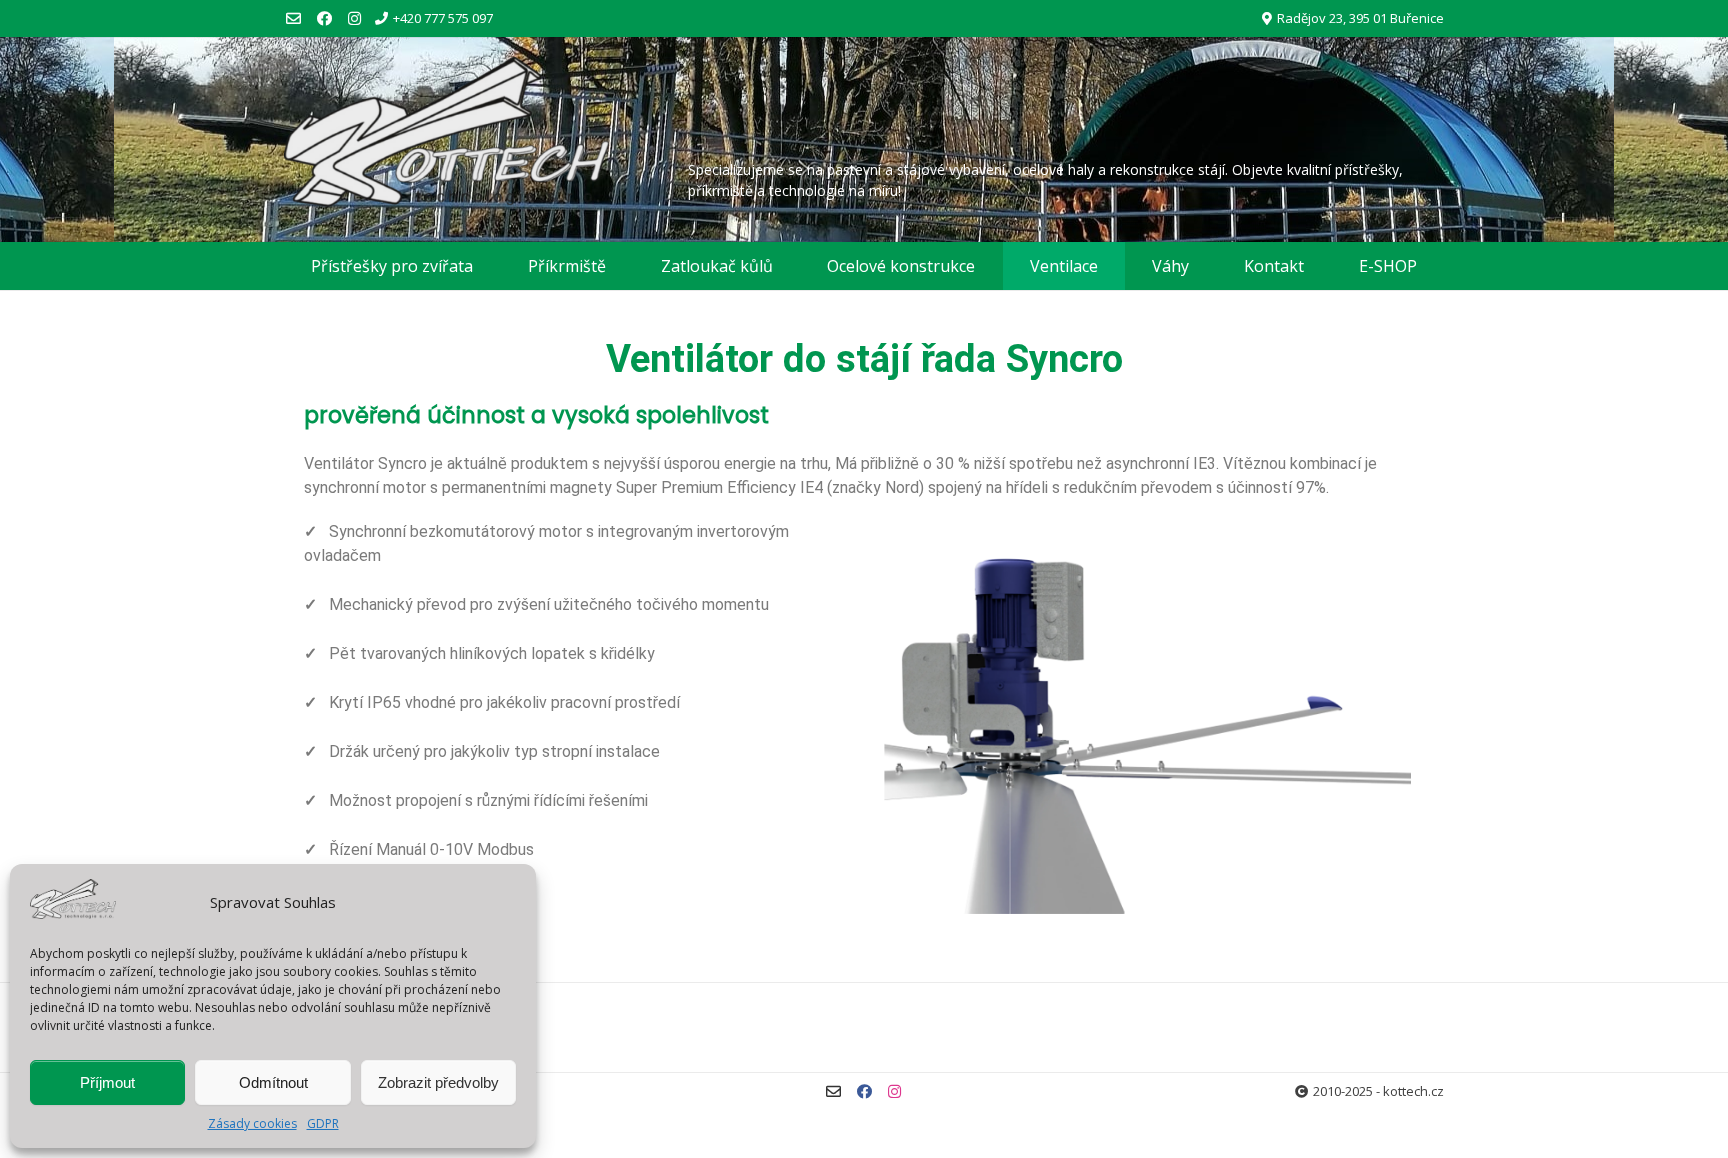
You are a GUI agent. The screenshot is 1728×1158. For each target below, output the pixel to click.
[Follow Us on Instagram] (354, 18)
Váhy (1170, 266)
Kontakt (1274, 266)
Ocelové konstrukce (901, 266)
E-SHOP (1388, 266)
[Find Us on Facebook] (324, 18)
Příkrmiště (567, 266)
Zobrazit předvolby (438, 1082)
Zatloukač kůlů (717, 266)
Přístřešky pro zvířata (392, 266)
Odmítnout (273, 1082)
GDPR (323, 1123)
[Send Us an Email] (293, 18)
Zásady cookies (252, 1123)
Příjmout (107, 1082)
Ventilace (1064, 266)
